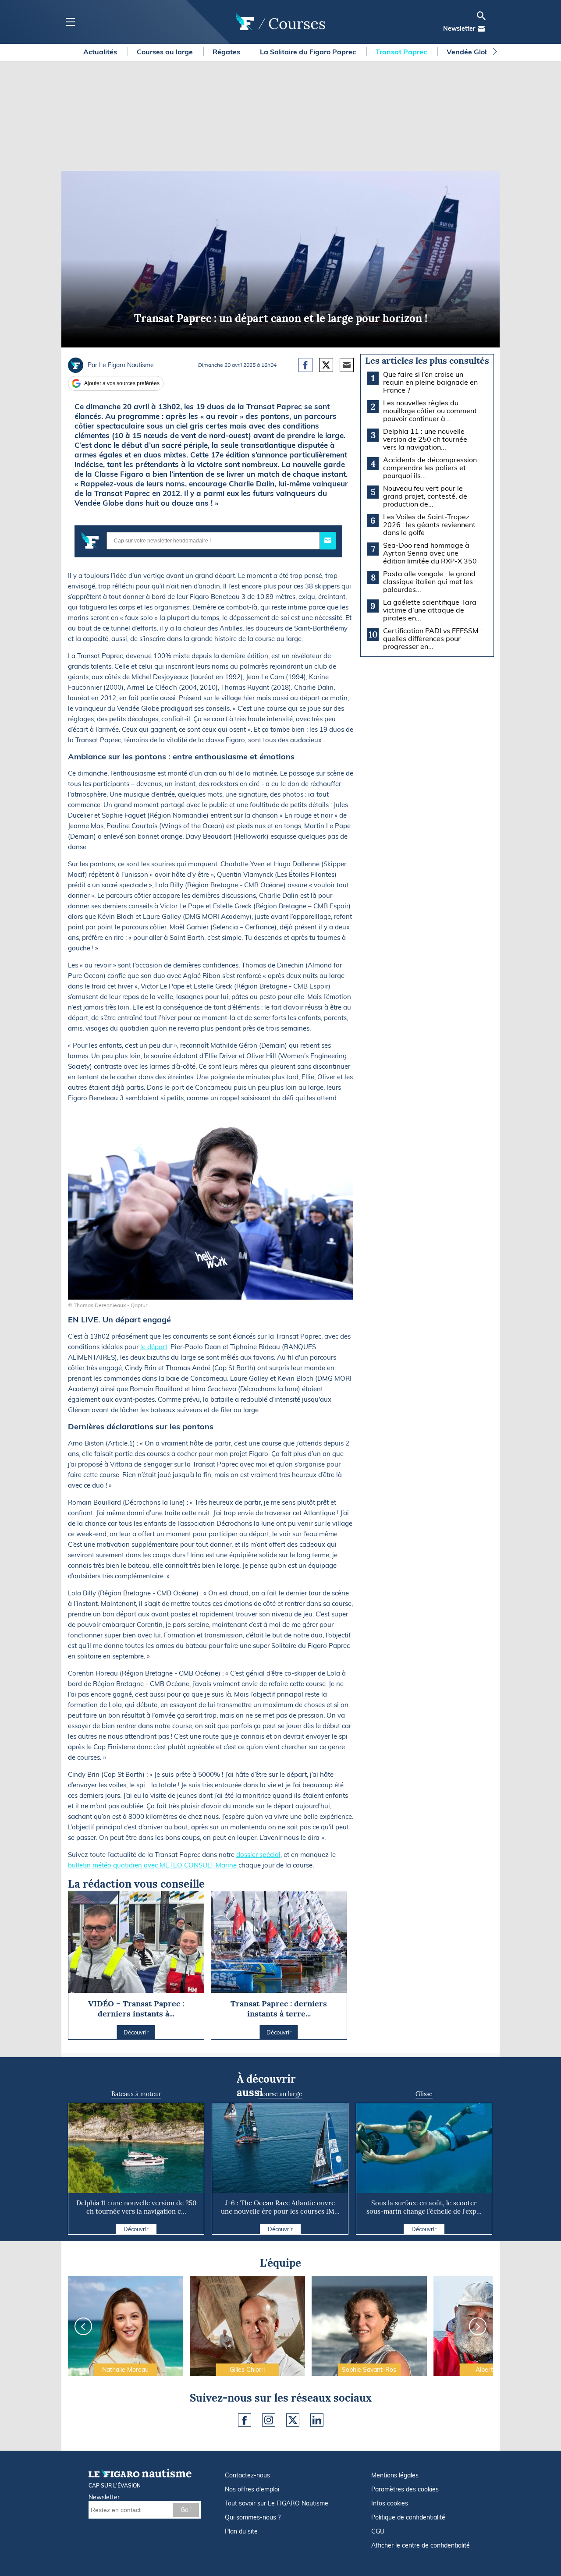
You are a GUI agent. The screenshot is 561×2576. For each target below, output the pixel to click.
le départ (154, 1347)
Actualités (101, 52)
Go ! (186, 2510)
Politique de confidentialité (408, 2517)
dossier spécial (258, 1855)
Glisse (424, 2094)
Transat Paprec (402, 52)
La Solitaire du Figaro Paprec (309, 52)
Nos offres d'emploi (252, 2489)
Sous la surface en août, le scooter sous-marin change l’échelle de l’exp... (424, 2207)
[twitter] (293, 2420)
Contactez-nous (247, 2475)
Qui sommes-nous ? (253, 2517)
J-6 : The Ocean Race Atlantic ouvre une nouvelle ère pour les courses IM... (280, 2207)
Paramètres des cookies (405, 2489)
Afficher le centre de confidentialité (421, 2545)
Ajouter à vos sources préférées (122, 383)
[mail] (481, 29)
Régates (227, 52)
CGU (378, 2531)
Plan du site (241, 2531)
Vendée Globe (471, 52)
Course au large (280, 2094)
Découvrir (136, 2229)
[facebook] (245, 2420)
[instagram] (269, 2420)
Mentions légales (395, 2475)
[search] (481, 16)
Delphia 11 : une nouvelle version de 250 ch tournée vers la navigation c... (136, 2207)
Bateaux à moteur (136, 2094)
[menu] (70, 22)
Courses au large (166, 52)
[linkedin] (317, 2420)
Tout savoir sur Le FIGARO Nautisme (277, 2503)
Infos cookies (390, 2503)
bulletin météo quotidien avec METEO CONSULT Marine (152, 1865)
